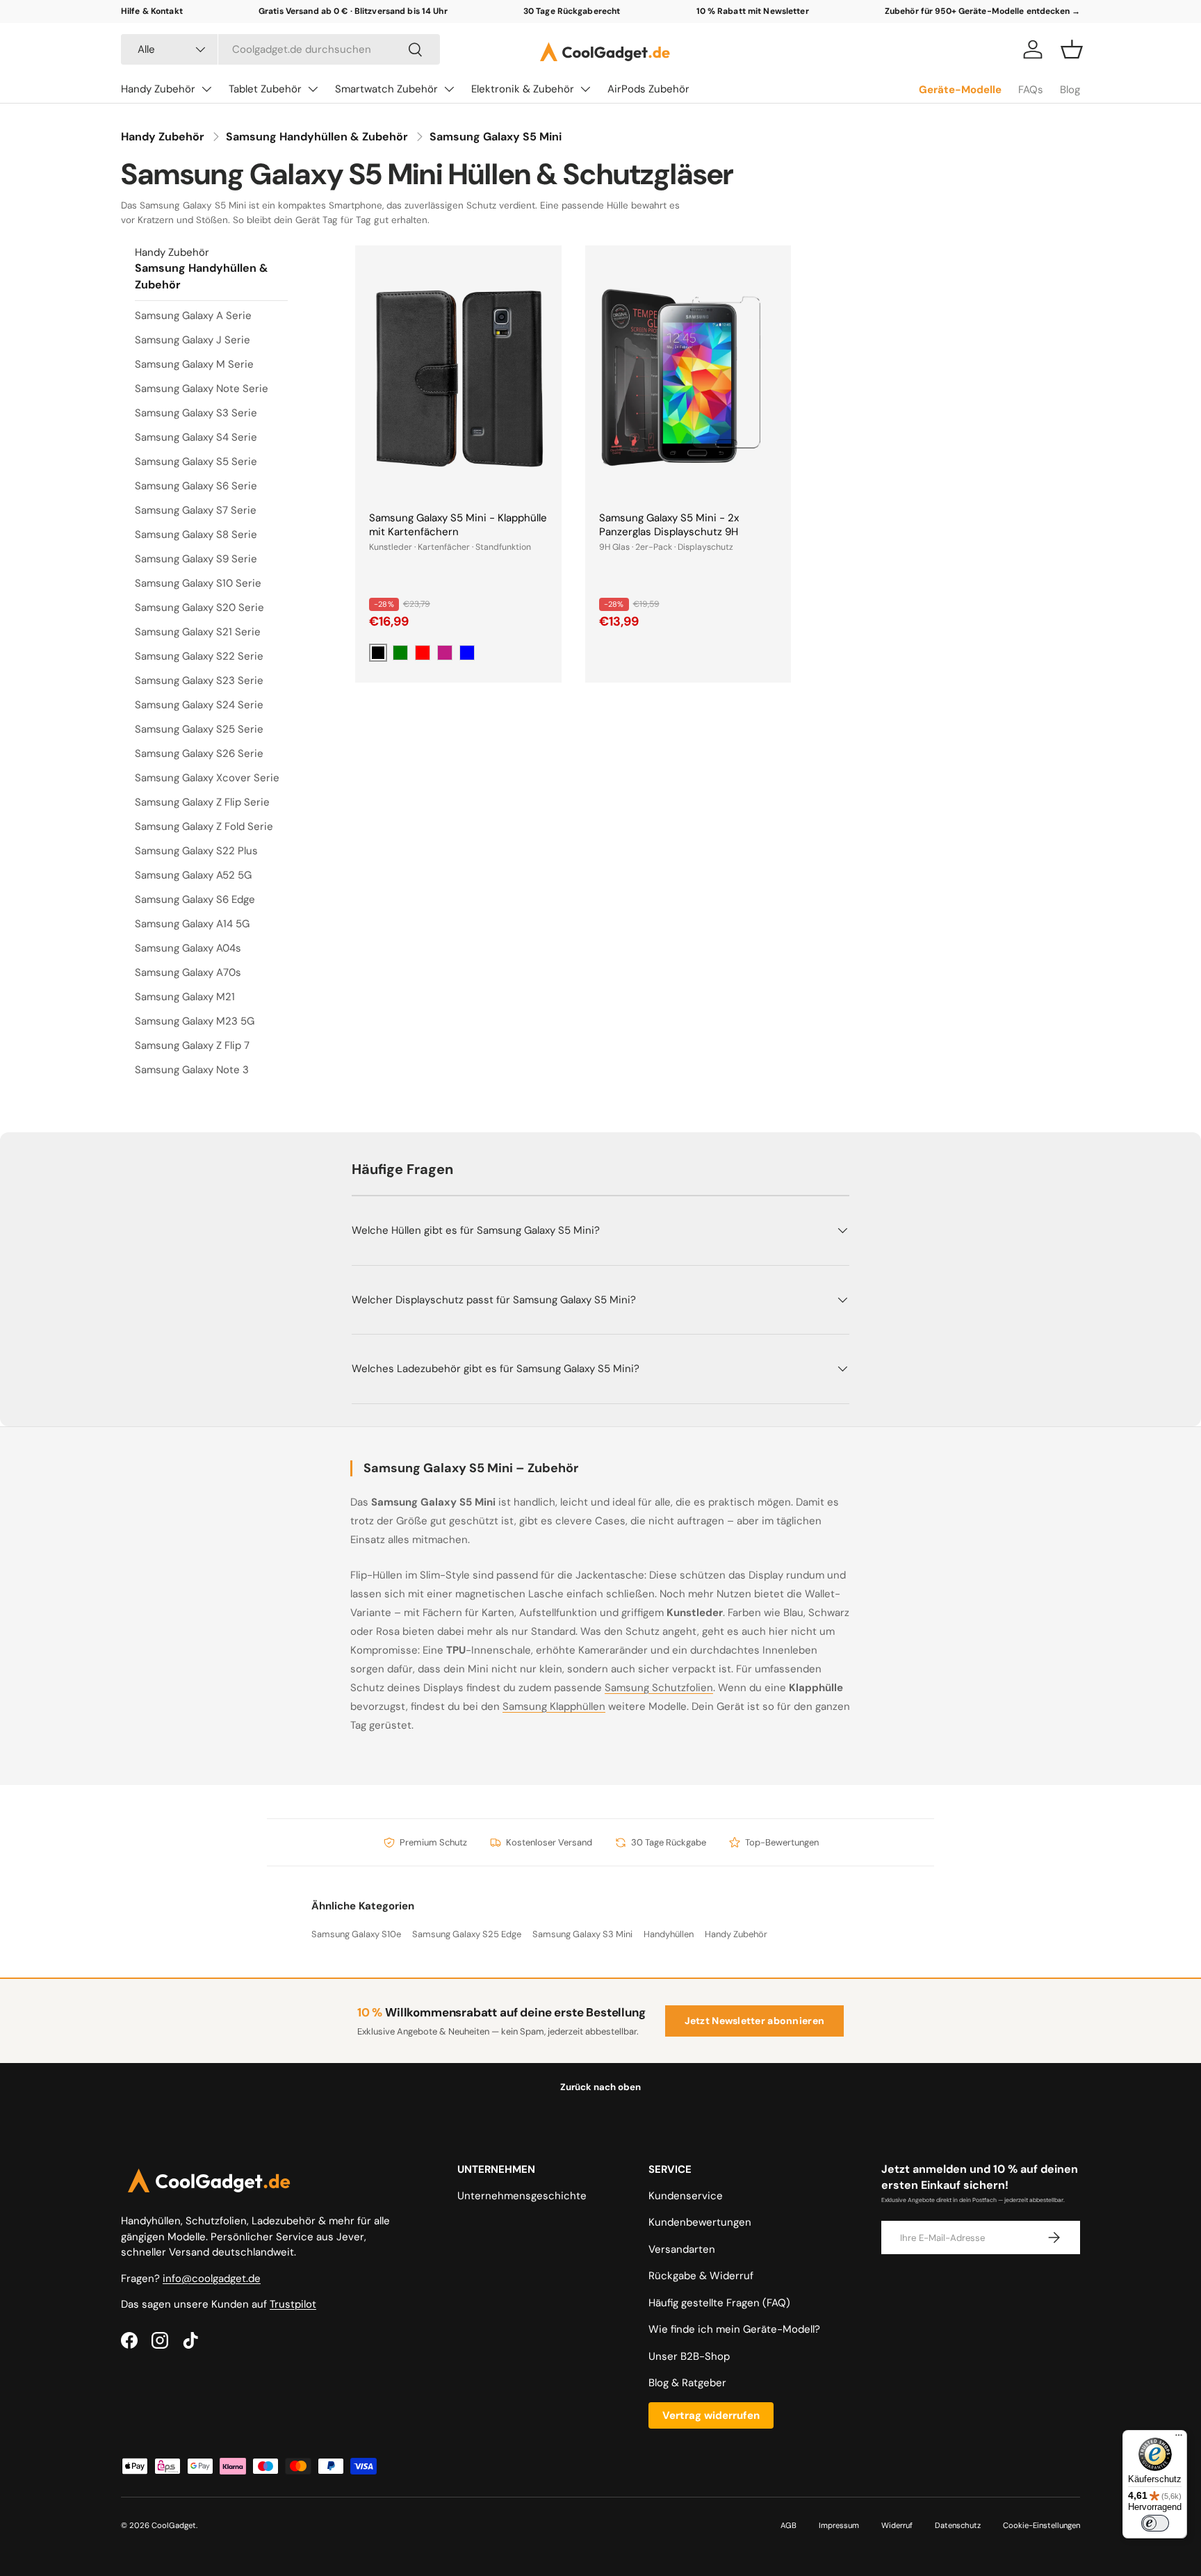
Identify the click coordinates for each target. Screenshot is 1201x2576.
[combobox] (280, 49)
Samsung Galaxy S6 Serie (196, 486)
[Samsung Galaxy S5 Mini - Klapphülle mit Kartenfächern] (458, 378)
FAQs (1031, 90)
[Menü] (1179, 2438)
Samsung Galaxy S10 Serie (198, 583)
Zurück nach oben (600, 2087)
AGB (789, 2525)
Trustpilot (293, 2304)
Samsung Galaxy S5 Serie (196, 462)
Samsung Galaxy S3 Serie (196, 413)
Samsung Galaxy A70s (188, 972)
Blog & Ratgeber (687, 2383)
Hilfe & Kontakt (152, 11)
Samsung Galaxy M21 (185, 997)
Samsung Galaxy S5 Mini (496, 137)
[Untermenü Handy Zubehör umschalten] (206, 89)
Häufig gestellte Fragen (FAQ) (719, 2303)
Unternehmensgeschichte (522, 2196)
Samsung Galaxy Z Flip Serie (202, 802)
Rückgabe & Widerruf (701, 2276)
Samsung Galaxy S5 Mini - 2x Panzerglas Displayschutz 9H (669, 525)
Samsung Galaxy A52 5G (193, 875)
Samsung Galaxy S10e (356, 1934)
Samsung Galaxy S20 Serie (199, 608)
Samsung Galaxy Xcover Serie (207, 778)
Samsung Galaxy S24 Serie (199, 705)
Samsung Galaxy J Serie (193, 340)
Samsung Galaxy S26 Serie (199, 753)
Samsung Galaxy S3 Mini (582, 1934)
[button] (1072, 49)
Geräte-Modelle (960, 90)
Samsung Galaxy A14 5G (192, 924)
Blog (1070, 90)
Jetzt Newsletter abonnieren (755, 2021)
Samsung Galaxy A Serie (193, 316)
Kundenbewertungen (700, 2222)
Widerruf (897, 2525)
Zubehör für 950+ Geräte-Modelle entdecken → (982, 11)
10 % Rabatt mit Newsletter (753, 11)
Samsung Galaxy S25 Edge (467, 1934)
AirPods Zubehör (648, 89)
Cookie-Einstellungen (1041, 2525)
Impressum (839, 2525)
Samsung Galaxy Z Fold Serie (204, 826)
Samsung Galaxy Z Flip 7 (192, 1045)
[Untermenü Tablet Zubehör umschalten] (313, 89)
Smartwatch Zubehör (386, 89)
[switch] (1155, 2523)
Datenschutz (958, 2525)
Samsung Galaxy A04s (188, 948)
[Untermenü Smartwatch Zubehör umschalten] (449, 89)
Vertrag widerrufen (711, 2415)
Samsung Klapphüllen (554, 1706)
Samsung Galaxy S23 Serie (199, 680)
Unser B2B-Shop (689, 2356)
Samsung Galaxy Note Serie (202, 389)
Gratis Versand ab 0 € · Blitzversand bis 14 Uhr (353, 11)
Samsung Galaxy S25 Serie (199, 729)
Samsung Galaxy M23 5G (195, 1021)
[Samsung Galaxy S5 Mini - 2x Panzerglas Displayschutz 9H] (688, 378)
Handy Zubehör (158, 89)
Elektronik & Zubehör (523, 89)
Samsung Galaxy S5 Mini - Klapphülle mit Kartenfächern (458, 525)
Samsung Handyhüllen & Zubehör (317, 137)
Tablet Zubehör (265, 89)
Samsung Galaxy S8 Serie (196, 535)
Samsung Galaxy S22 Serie (199, 656)
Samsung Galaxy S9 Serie (196, 559)
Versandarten (682, 2249)
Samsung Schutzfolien (659, 1688)
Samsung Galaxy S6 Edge (195, 899)
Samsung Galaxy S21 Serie (198, 632)
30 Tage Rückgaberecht (572, 11)
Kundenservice (686, 2196)
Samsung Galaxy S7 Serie (196, 510)
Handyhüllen (669, 1934)
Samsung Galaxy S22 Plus (196, 851)
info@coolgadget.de (212, 2279)
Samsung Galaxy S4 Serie (196, 437)
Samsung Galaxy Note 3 (192, 1070)
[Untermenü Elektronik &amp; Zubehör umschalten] (585, 89)
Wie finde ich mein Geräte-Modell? (734, 2329)
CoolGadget (174, 2525)
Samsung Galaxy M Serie (194, 364)
